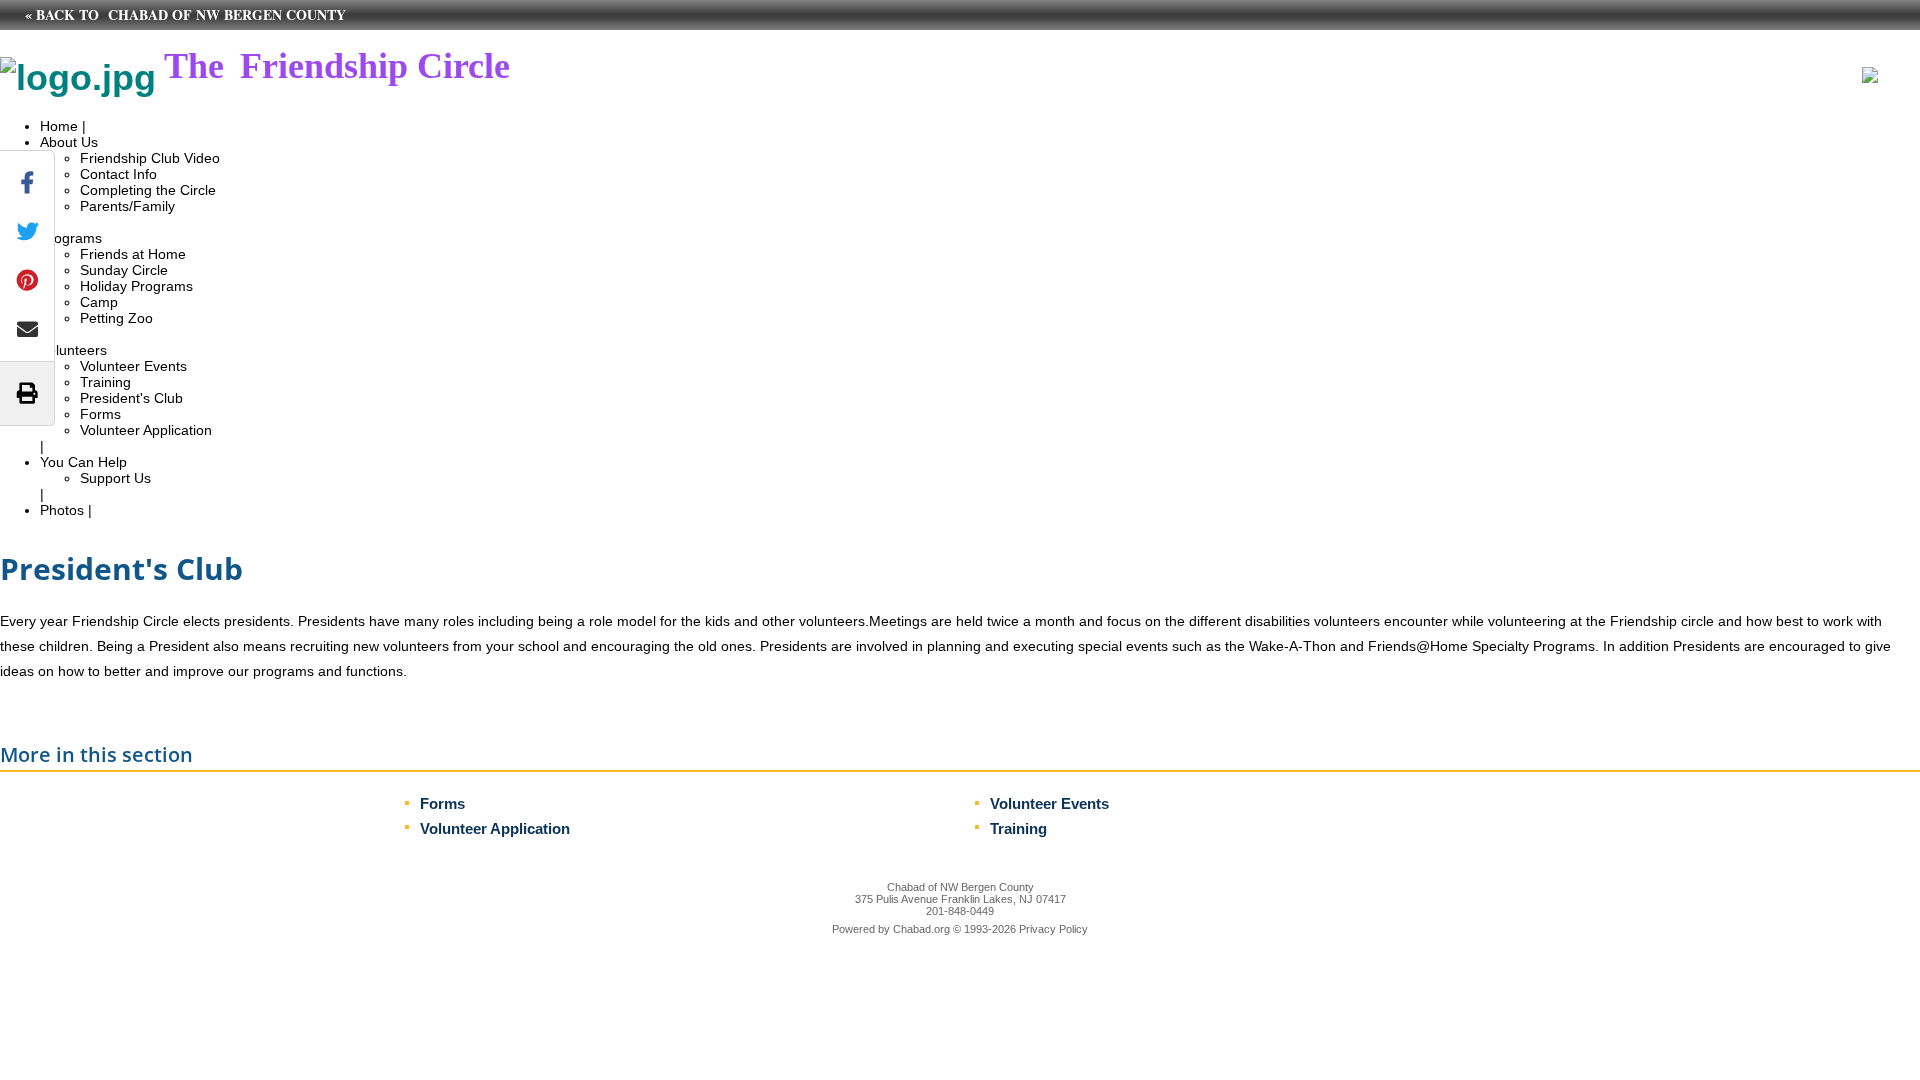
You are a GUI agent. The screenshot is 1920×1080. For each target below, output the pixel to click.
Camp (99, 302)
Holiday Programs (136, 286)
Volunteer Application (146, 430)
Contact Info (118, 174)
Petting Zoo (116, 318)
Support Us (115, 478)
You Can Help (83, 462)
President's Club (131, 398)
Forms (100, 414)
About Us (69, 142)
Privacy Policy (1053, 929)
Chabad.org (921, 929)
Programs (71, 238)
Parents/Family (127, 206)
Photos (62, 510)
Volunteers (73, 350)
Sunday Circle (124, 270)
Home (59, 126)
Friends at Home (133, 254)
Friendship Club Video (150, 158)
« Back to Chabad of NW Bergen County (185, 14)
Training (105, 382)
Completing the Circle (148, 190)
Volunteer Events (133, 366)
